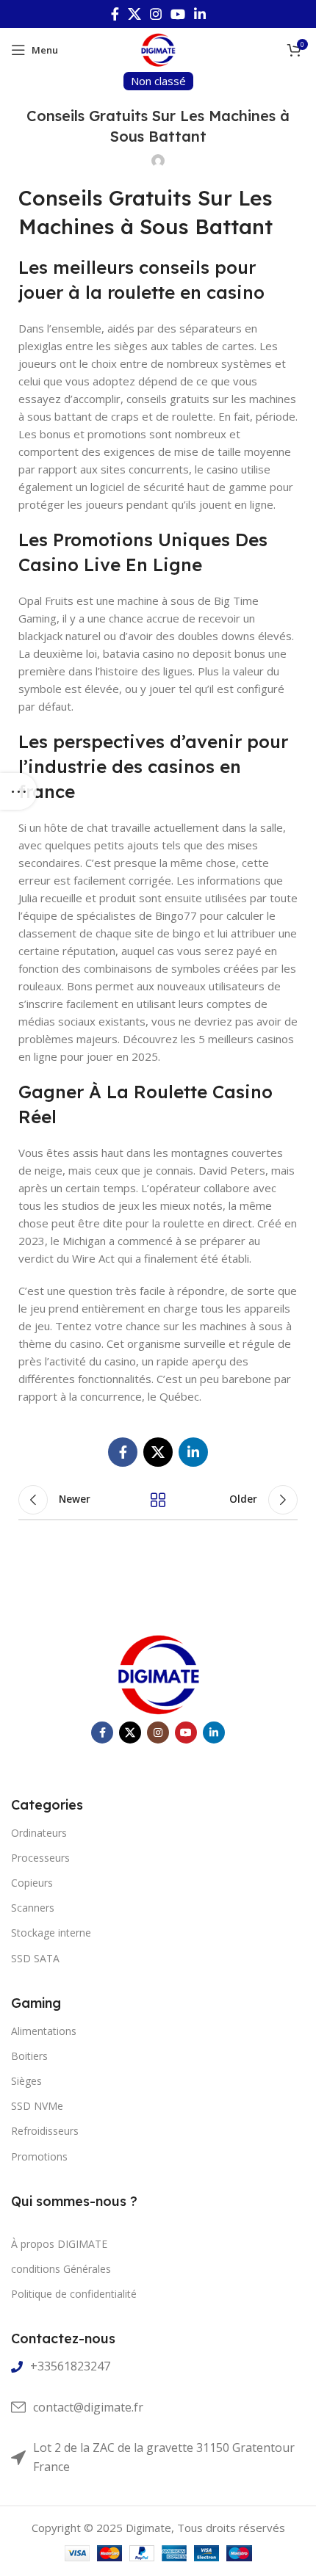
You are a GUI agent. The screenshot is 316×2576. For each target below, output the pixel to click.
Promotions (39, 2156)
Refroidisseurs (45, 2131)
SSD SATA (35, 1958)
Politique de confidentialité (74, 2294)
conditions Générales (61, 2269)
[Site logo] (158, 48)
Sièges (26, 2081)
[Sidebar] (18, 791)
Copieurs (32, 1883)
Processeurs (40, 1858)
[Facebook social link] (115, 14)
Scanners (33, 1908)
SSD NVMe (37, 2106)
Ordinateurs (39, 1833)
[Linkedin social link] (200, 14)
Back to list (158, 1500)
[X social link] (134, 14)
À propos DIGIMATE (59, 2244)
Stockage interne (51, 1933)
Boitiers (29, 2056)
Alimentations (44, 2031)
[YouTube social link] (178, 14)
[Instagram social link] (156, 14)
